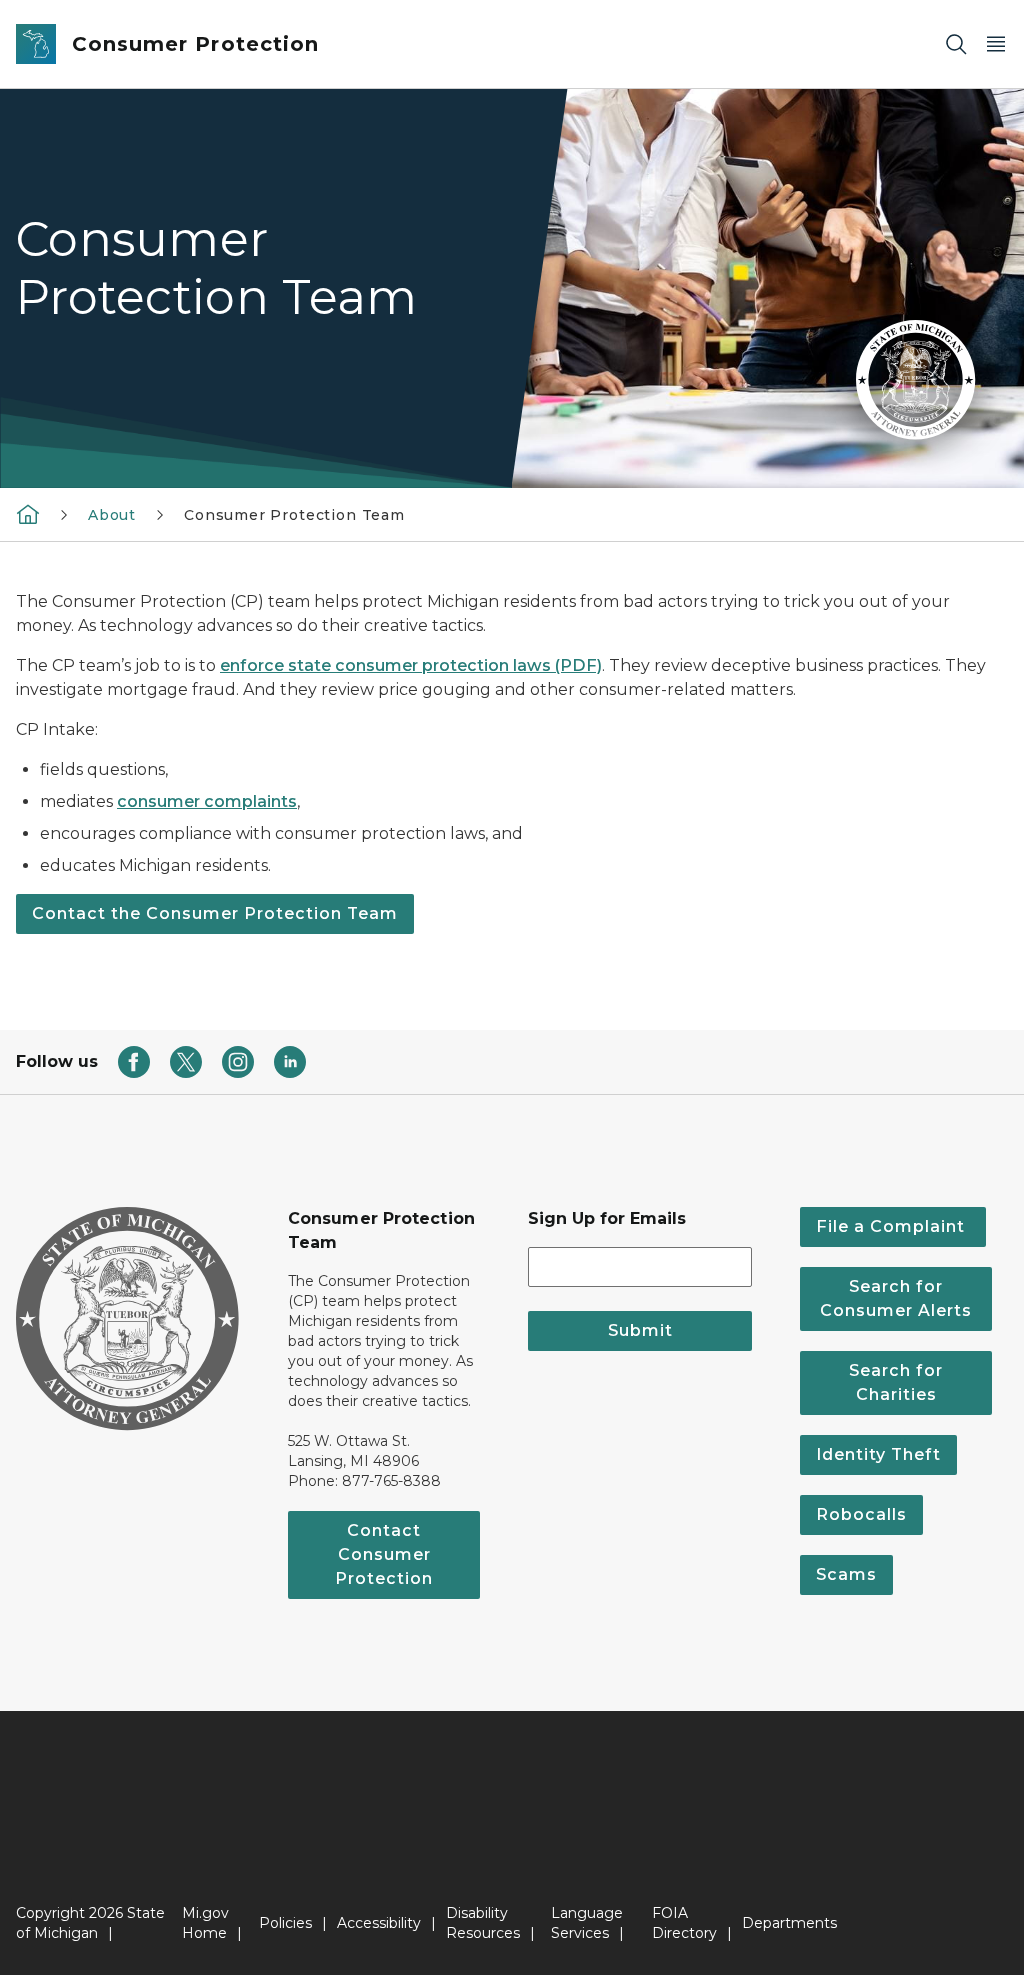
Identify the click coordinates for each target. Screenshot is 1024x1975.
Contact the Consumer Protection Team (215, 913)
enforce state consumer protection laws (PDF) (411, 665)
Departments (789, 1923)
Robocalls (861, 1514)
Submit (640, 1330)
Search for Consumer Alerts (896, 1298)
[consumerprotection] (28, 514)
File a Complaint (893, 1226)
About (112, 515)
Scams (846, 1574)
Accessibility (379, 1923)
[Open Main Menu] (996, 44)
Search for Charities (896, 1382)
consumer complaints (207, 801)
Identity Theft (878, 1454)
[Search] (956, 44)
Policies (285, 1923)
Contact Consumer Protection (384, 1554)
